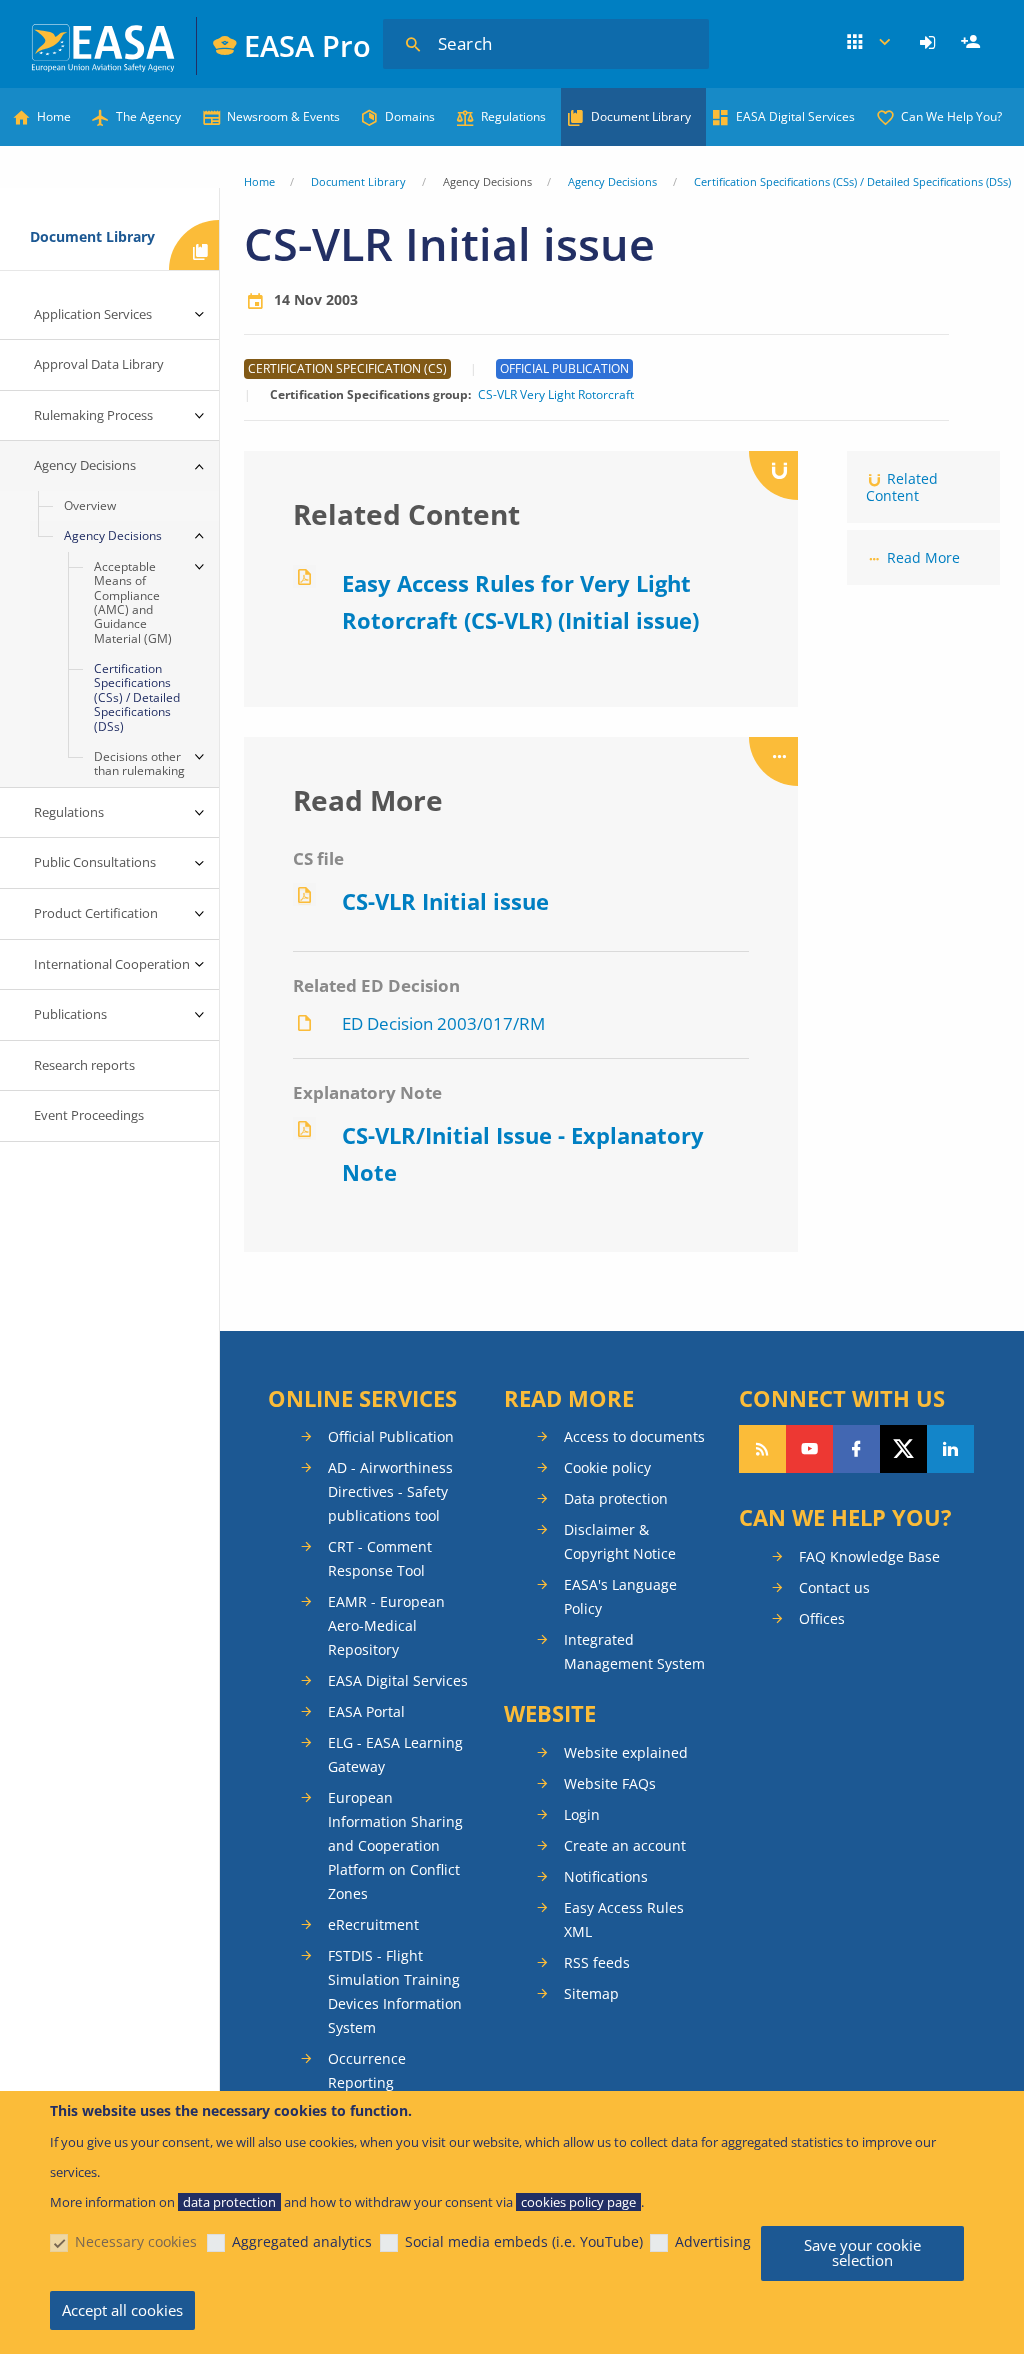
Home (54, 116)
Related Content (902, 487)
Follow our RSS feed (762, 1449)
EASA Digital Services (795, 116)
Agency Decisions (612, 181)
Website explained (626, 1752)
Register (973, 43)
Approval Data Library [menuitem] (99, 364)
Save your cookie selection (862, 2252)
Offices (822, 1618)
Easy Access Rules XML (624, 1919)
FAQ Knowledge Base (869, 1556)
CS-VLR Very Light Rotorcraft (556, 395)
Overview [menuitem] (90, 505)
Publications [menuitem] (70, 1014)
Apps (870, 43)
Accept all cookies (122, 2310)
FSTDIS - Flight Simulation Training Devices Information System (395, 1991)
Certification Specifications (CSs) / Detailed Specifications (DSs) (852, 181)
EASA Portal (366, 1711)
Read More (923, 557)
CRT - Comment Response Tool (380, 1558)
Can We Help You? (951, 116)
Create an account (625, 1845)
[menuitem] (930, 43)
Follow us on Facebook (856, 1449)
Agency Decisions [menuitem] (85, 465)
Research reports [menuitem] (84, 1065)
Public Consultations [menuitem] (95, 862)
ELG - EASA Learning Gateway (395, 1754)
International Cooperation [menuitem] (112, 964)
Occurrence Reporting (367, 2070)
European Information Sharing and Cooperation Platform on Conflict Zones (395, 1845)
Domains (410, 116)
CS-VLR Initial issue (445, 901)
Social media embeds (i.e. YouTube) (524, 2241)
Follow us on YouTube (809, 1449)
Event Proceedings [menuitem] (89, 1115)
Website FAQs (610, 1783)
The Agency (148, 116)
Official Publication (391, 1436)
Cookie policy (607, 1467)
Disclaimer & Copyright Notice (620, 1541)
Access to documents (634, 1436)
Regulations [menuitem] (69, 812)
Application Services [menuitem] (93, 314)
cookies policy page (578, 2202)
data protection (229, 2202)
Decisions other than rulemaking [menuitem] (139, 763)
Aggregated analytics (302, 2241)
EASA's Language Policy (620, 1596)
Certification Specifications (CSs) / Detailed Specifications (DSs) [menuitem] (137, 697)
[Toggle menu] (199, 315)
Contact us (834, 1587)
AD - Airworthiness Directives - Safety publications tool (390, 1491)
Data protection (616, 1498)
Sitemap (591, 1993)
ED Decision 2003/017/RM (443, 1023)
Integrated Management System (634, 1651)
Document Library (641, 116)
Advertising (713, 2241)
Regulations (513, 116)
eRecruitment (373, 1924)
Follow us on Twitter (903, 1449)
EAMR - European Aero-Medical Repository (386, 1625)
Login (930, 43)
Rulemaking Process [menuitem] (93, 415)
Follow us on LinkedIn (950, 1449)
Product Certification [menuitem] (96, 913)
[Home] (104, 45)
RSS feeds (597, 1962)
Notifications (606, 1876)
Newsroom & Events (283, 116)
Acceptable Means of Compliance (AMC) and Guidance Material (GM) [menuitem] (133, 602)
